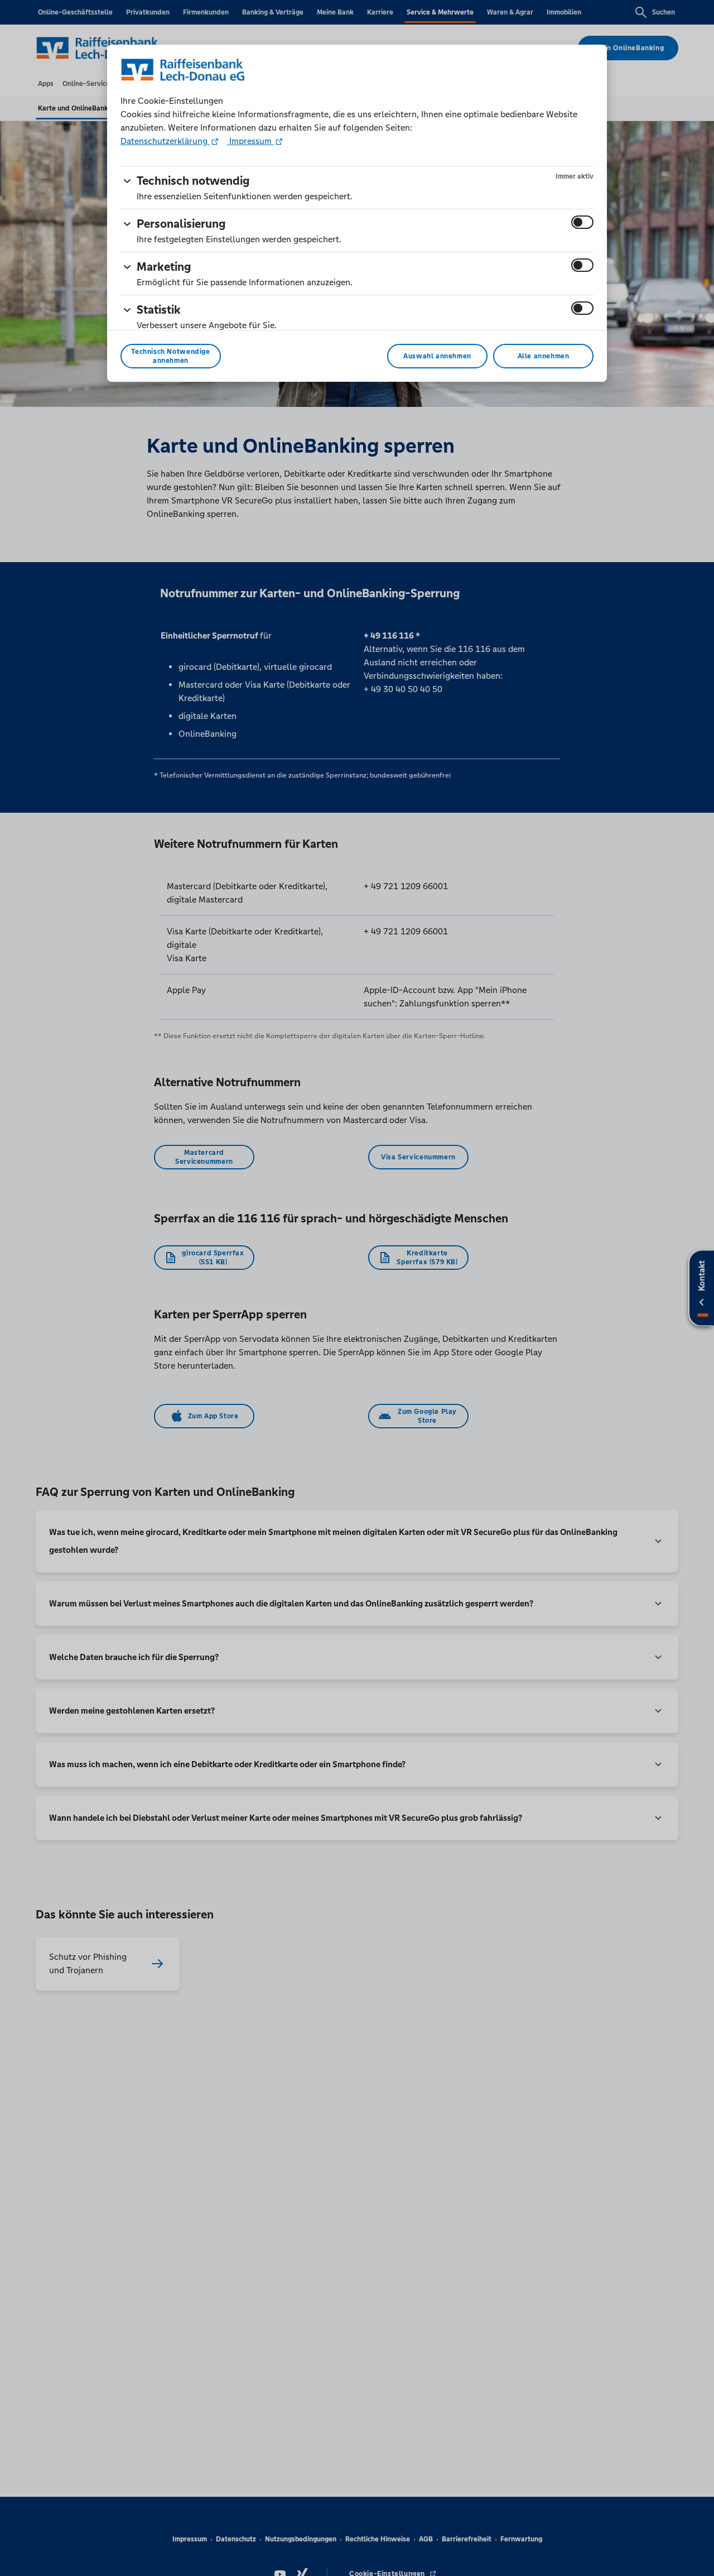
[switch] (582, 222)
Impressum (250, 141)
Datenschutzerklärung (165, 141)
